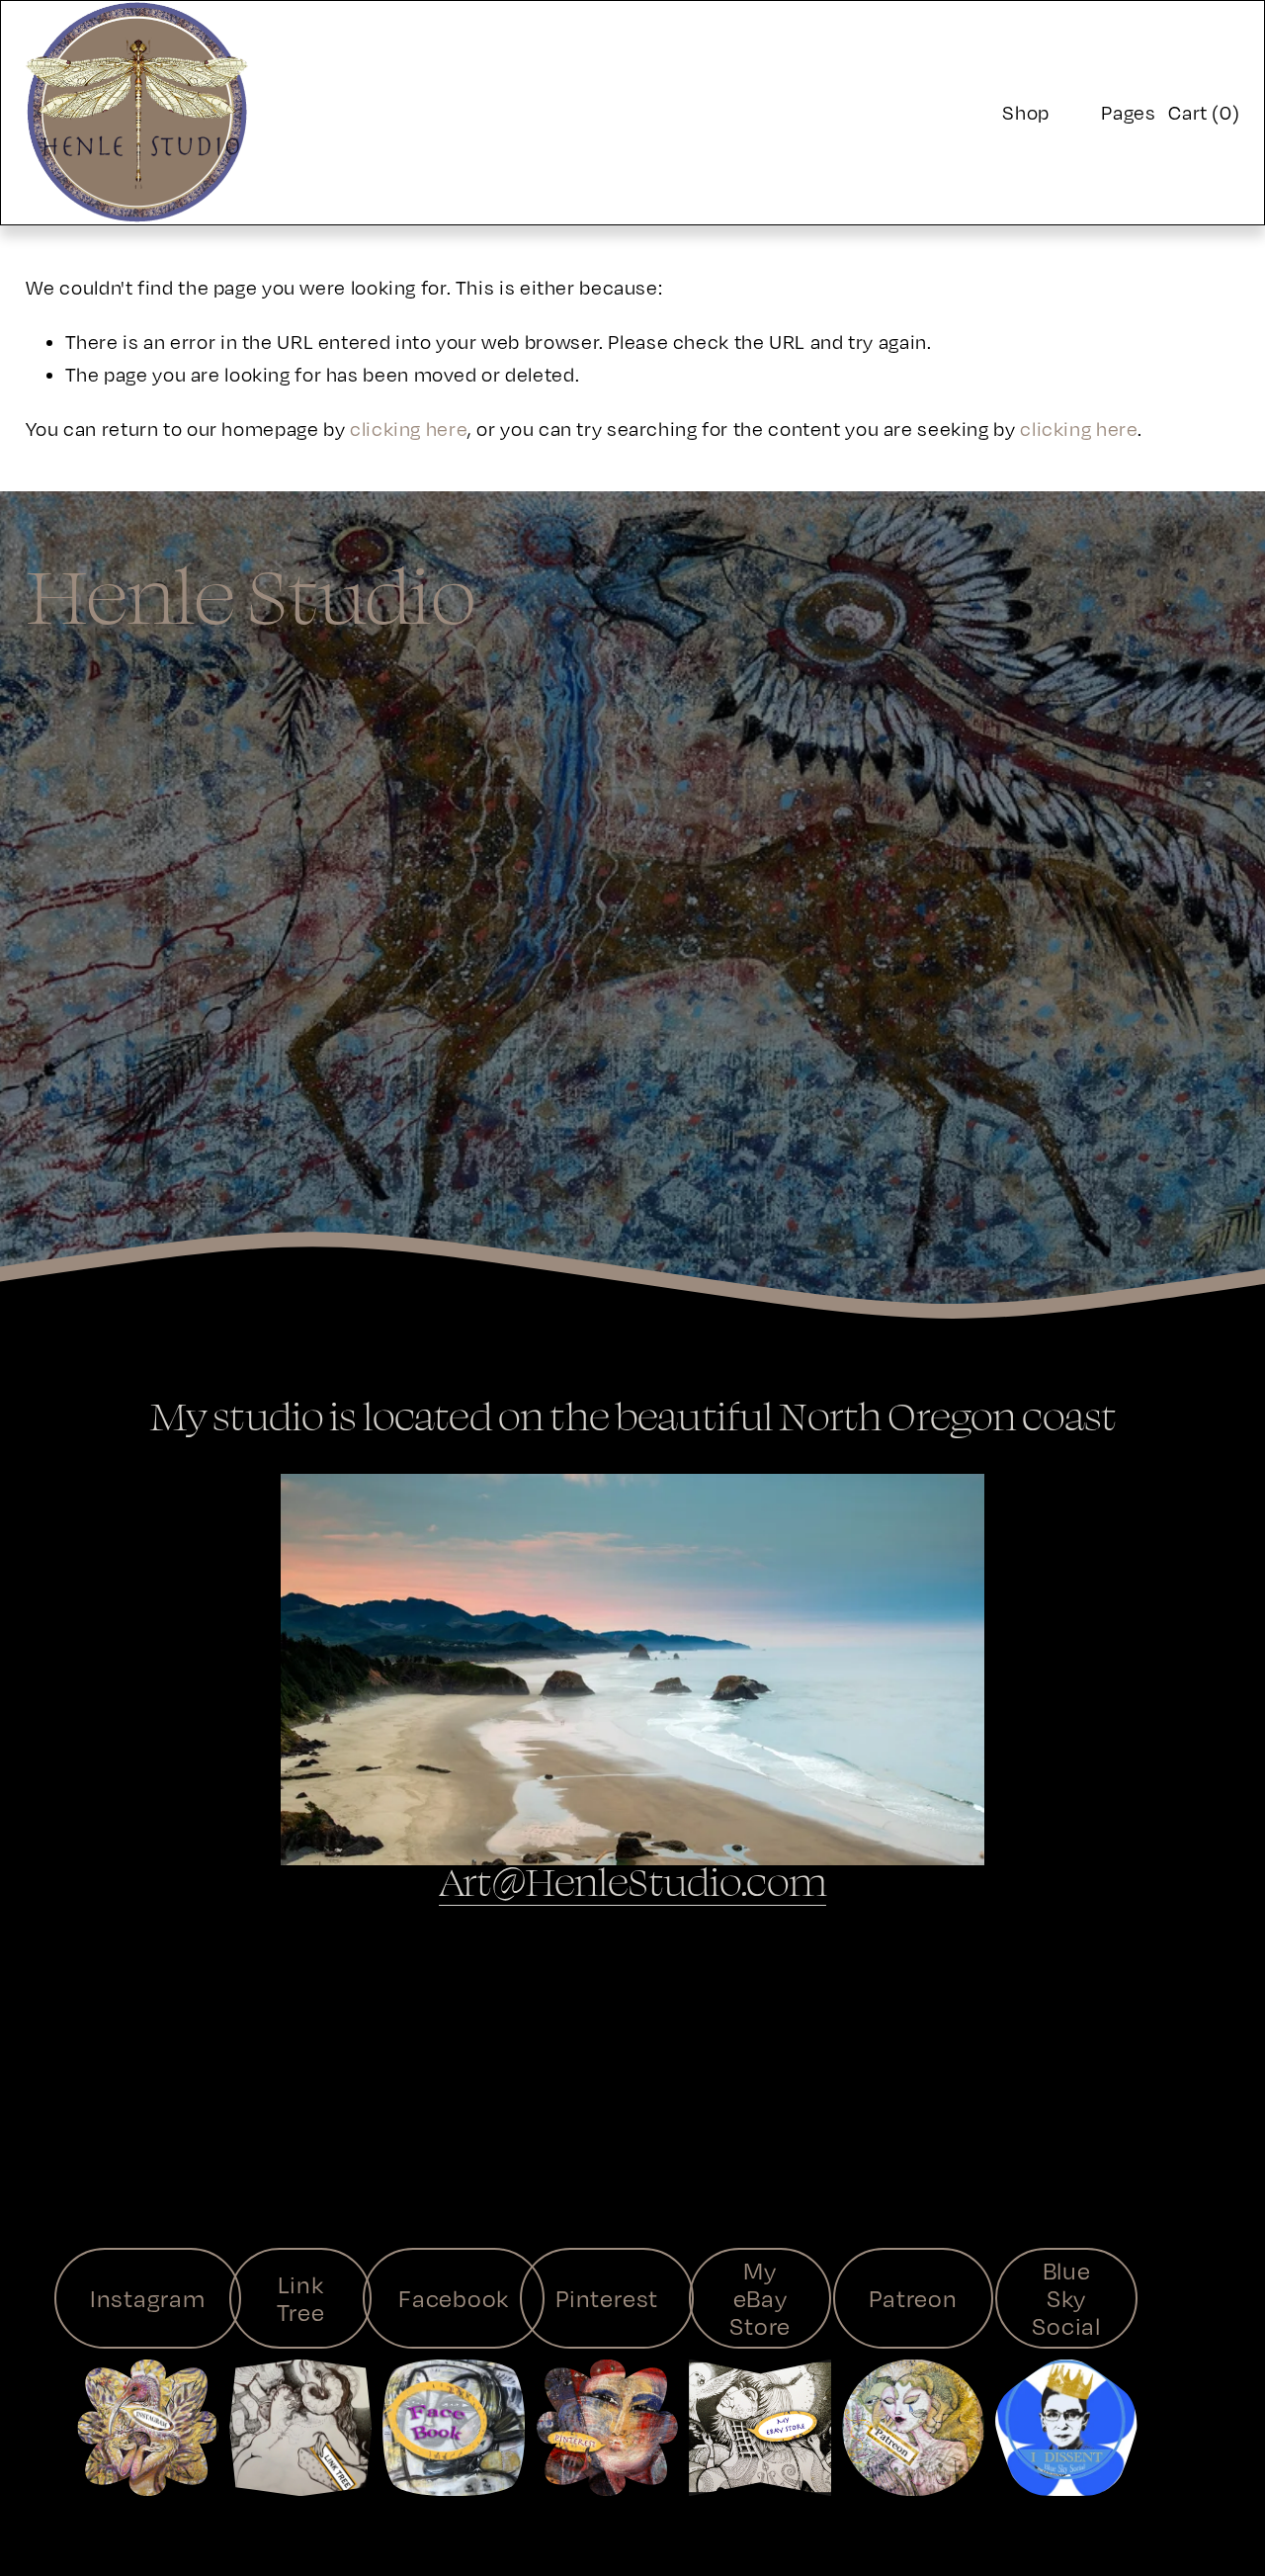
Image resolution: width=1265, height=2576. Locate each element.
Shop (1026, 112)
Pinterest (607, 2298)
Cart (1204, 112)
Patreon (913, 2298)
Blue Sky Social (1066, 2298)
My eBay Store (760, 2298)
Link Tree (301, 2298)
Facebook (454, 2298)
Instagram (148, 2298)
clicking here (409, 429)
